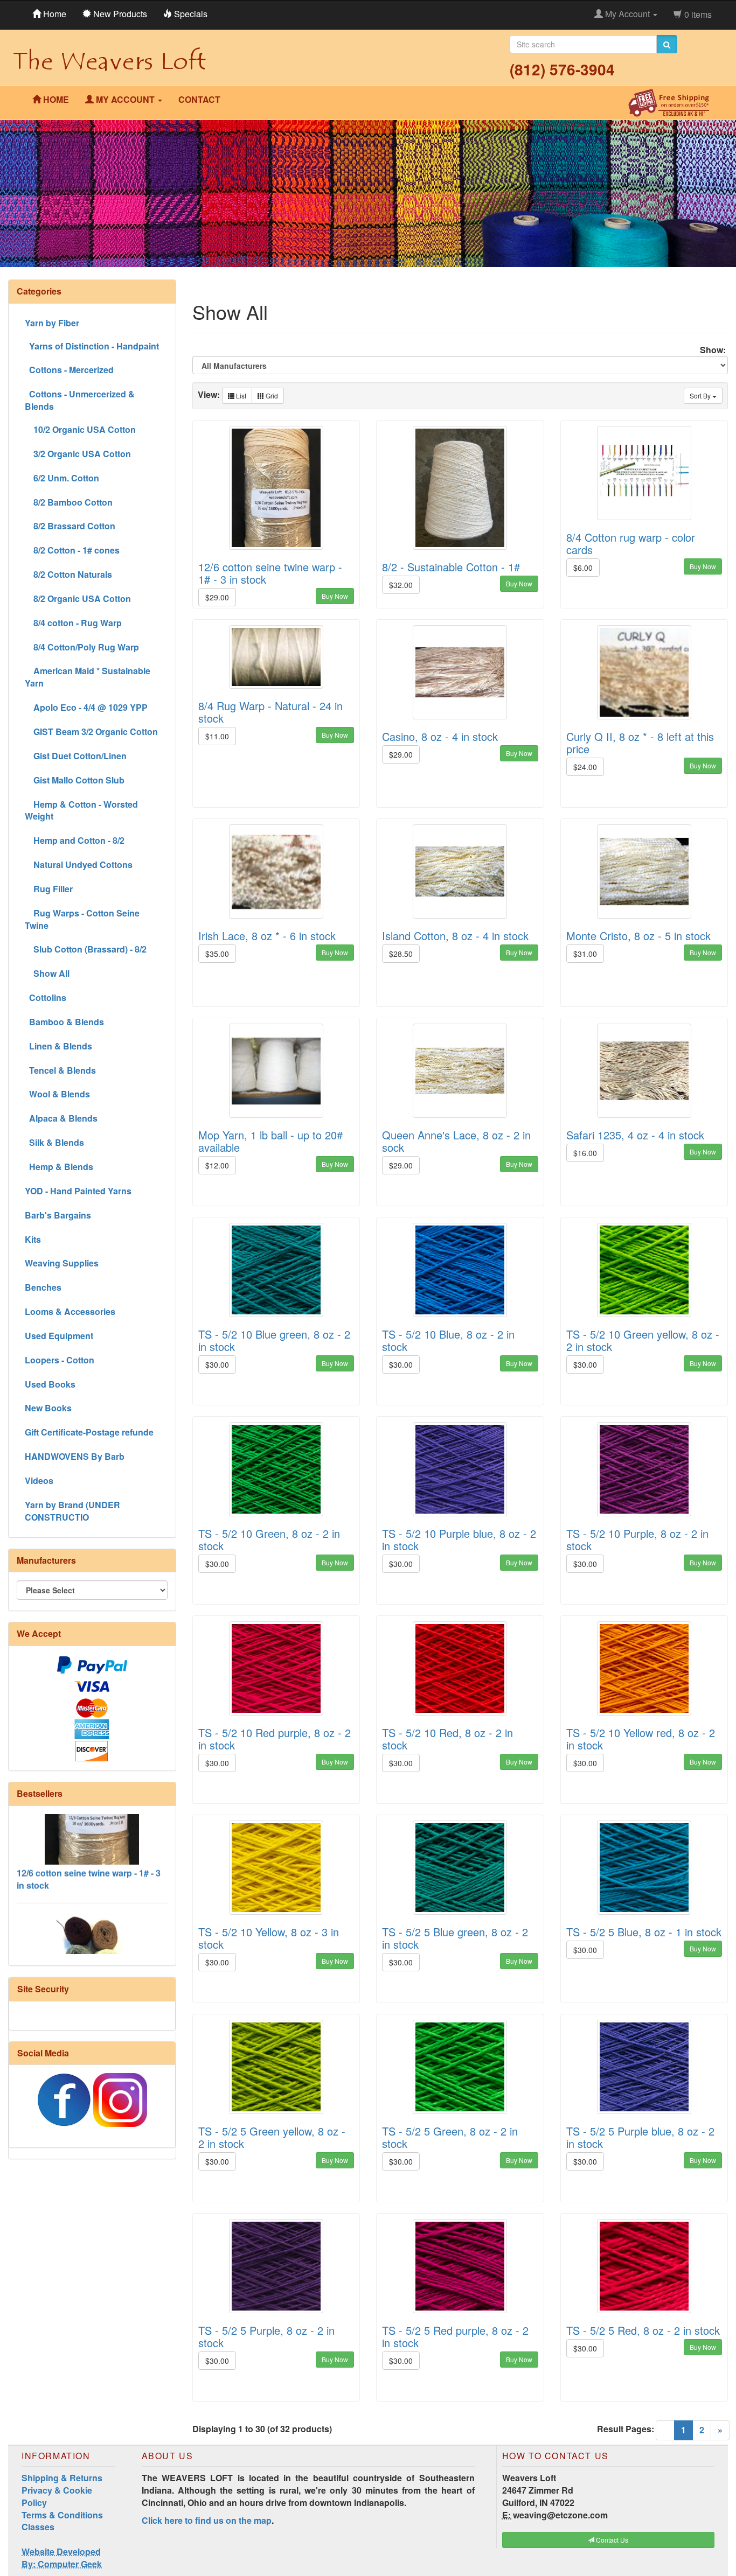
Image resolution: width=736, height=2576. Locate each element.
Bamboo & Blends (64, 1022)
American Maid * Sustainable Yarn (88, 677)
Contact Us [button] (611, 2540)
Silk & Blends (54, 1142)
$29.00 (217, 597)
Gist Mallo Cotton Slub (75, 780)
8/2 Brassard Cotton (70, 526)
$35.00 (217, 954)
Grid (271, 395)
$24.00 (585, 767)
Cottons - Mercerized (69, 370)
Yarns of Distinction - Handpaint (92, 346)
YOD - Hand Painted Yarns (78, 1191)
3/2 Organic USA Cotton (78, 454)
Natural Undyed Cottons (79, 864)
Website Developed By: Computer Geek (62, 2558)
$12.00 (217, 1165)
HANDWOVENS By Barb (75, 1456)
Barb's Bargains (58, 1215)
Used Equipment (59, 1336)
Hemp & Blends (59, 1167)
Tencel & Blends (60, 1070)
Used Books (50, 1384)
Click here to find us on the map (207, 2520)
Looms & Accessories (70, 1311)
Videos (39, 1480)
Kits (33, 1239)
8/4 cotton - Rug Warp (73, 623)
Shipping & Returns (62, 2478)
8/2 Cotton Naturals (68, 574)
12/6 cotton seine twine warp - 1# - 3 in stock (89, 1838)
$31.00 (585, 954)
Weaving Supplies (62, 1263)
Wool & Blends (57, 1094)
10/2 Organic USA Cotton (80, 429)
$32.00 (401, 585)
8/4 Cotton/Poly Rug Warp (82, 647)
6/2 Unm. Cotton (62, 478)
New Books (48, 1408)
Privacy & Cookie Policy (57, 2496)
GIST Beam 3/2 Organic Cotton (91, 731)
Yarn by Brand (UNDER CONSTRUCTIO (72, 1511)
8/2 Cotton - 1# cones (72, 550)
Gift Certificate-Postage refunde (89, 1432)
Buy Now (335, 596)
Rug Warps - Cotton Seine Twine (82, 919)
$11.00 (217, 736)
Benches (43, 1287)
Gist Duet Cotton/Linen (76, 756)
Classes (38, 2527)
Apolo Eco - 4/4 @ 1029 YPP (86, 707)
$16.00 (585, 1153)
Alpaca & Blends (61, 1118)
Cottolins (46, 997)
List (240, 395)
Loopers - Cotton (60, 1360)
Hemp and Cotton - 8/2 (75, 840)
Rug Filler (49, 889)
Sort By (701, 395)
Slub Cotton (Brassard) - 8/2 (86, 949)
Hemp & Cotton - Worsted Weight (81, 810)
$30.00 (217, 1364)
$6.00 (583, 568)
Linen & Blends (58, 1046)
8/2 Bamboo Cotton (69, 502)
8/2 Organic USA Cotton (78, 598)
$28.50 (401, 954)
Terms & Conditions (62, 2515)
